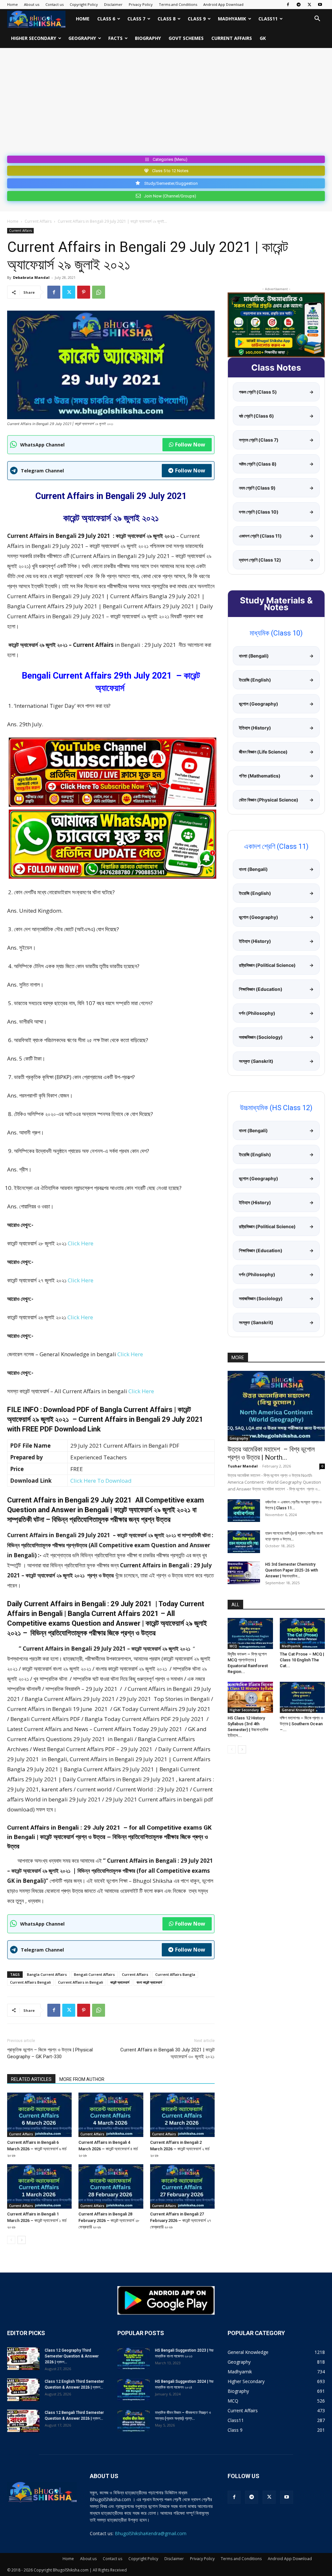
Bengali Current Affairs (94, 1974)
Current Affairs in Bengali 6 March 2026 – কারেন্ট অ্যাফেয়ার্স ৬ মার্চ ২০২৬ (37, 2149)
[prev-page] (11, 2240)
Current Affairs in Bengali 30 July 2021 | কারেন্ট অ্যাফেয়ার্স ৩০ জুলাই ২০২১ (167, 2053)
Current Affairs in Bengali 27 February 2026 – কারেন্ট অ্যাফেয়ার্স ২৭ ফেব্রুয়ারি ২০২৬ (181, 2220)
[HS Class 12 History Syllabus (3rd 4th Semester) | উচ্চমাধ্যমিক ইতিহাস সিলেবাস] (250, 1697)
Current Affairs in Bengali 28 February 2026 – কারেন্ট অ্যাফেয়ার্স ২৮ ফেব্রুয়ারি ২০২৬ (109, 2220)
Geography (82, 38)
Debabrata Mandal (31, 277)
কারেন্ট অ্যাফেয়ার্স (120, 1982)
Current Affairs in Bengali (81, 1982)
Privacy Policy (141, 4)
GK (263, 38)
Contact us (54, 4)
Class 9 (197, 19)
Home (12, 4)
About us (32, 4)
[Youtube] (320, 5)
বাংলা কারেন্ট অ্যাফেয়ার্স (149, 1982)
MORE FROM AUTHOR (82, 2079)
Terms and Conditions (178, 4)
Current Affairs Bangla (175, 1974)
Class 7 (136, 19)
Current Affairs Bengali (30, 1982)
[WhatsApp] (99, 292)
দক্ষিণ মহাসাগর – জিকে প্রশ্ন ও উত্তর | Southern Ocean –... (301, 1724)
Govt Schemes (186, 38)
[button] (317, 19)
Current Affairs (232, 38)
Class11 (268, 19)
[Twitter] (309, 5)
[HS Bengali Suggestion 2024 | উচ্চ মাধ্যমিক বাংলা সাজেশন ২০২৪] (134, 2390)
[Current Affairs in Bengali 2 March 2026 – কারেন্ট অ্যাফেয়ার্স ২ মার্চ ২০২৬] (182, 2115)
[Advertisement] (166, 104)
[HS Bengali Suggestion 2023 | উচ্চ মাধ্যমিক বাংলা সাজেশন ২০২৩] (134, 2359)
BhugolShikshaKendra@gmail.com (151, 2533)
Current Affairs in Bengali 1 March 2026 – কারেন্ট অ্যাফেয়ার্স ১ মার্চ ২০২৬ (37, 2220)
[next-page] (22, 2240)
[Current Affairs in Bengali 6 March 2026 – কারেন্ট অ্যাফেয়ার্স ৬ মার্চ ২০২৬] (39, 2115)
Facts (115, 38)
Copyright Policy (84, 4)
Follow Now (190, 445)
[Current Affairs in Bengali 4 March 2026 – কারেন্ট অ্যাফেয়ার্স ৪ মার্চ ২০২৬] (111, 2115)
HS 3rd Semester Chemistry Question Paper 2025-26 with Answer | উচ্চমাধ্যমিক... (292, 1570)
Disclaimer (113, 4)
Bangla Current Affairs (47, 1974)
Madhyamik (232, 19)
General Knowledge (298, 1710)
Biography (148, 38)
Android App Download (223, 4)
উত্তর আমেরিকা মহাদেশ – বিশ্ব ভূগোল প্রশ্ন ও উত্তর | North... (272, 1453)
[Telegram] (299, 5)
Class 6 (106, 19)
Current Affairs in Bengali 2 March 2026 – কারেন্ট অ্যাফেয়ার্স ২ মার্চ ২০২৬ (180, 2149)
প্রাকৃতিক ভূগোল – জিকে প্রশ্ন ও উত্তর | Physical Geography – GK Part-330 (50, 2053)
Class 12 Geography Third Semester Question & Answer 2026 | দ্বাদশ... (72, 2356)
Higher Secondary (34, 38)
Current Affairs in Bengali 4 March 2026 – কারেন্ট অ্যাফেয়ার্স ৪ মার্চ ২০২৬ (108, 2149)
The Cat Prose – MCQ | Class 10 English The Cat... (302, 1660)
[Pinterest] (84, 292)
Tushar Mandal (243, 1466)
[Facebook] (288, 5)
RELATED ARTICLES (31, 2079)
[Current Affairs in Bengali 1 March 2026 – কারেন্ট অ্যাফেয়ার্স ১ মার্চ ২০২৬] (39, 2186)
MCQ (233, 1646)
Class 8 (166, 19)
